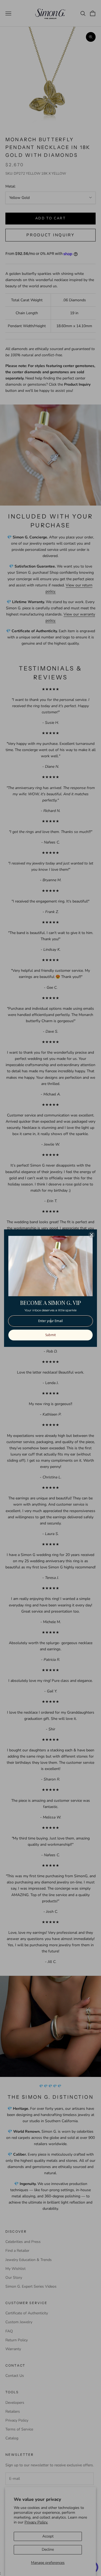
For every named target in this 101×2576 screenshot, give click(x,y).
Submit (50, 1335)
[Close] (92, 1235)
